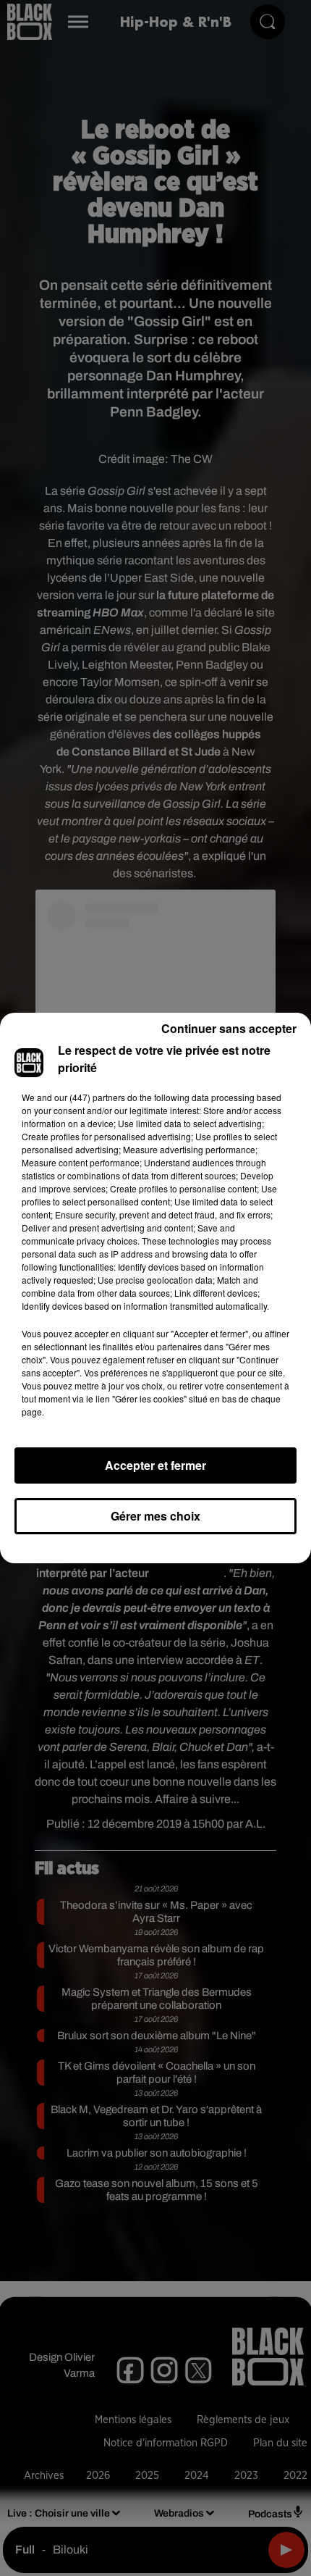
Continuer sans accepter (229, 1028)
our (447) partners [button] (90, 1097)
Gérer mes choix (155, 1516)
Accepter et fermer (155, 1465)
